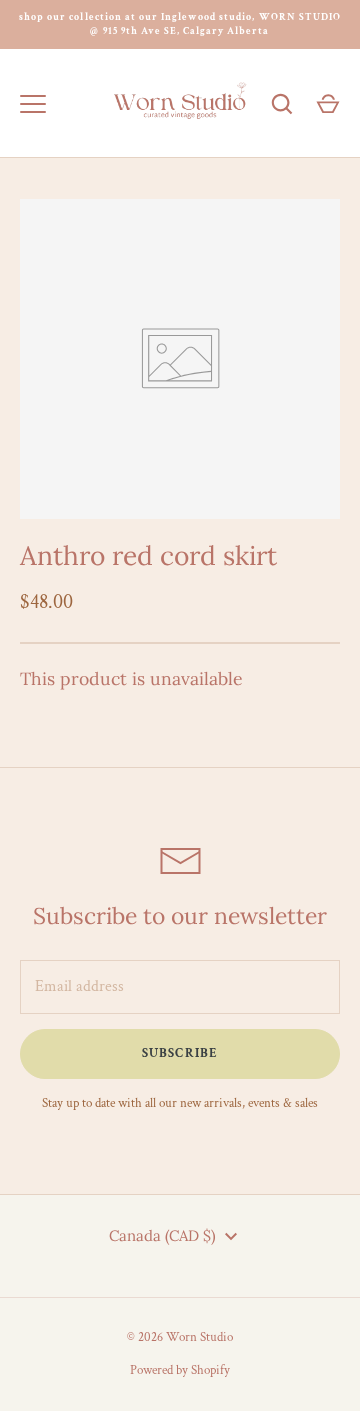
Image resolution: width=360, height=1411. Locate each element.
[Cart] (328, 104)
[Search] (282, 104)
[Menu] (33, 104)
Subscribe (179, 1053)
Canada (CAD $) (162, 1235)
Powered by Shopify (180, 1370)
